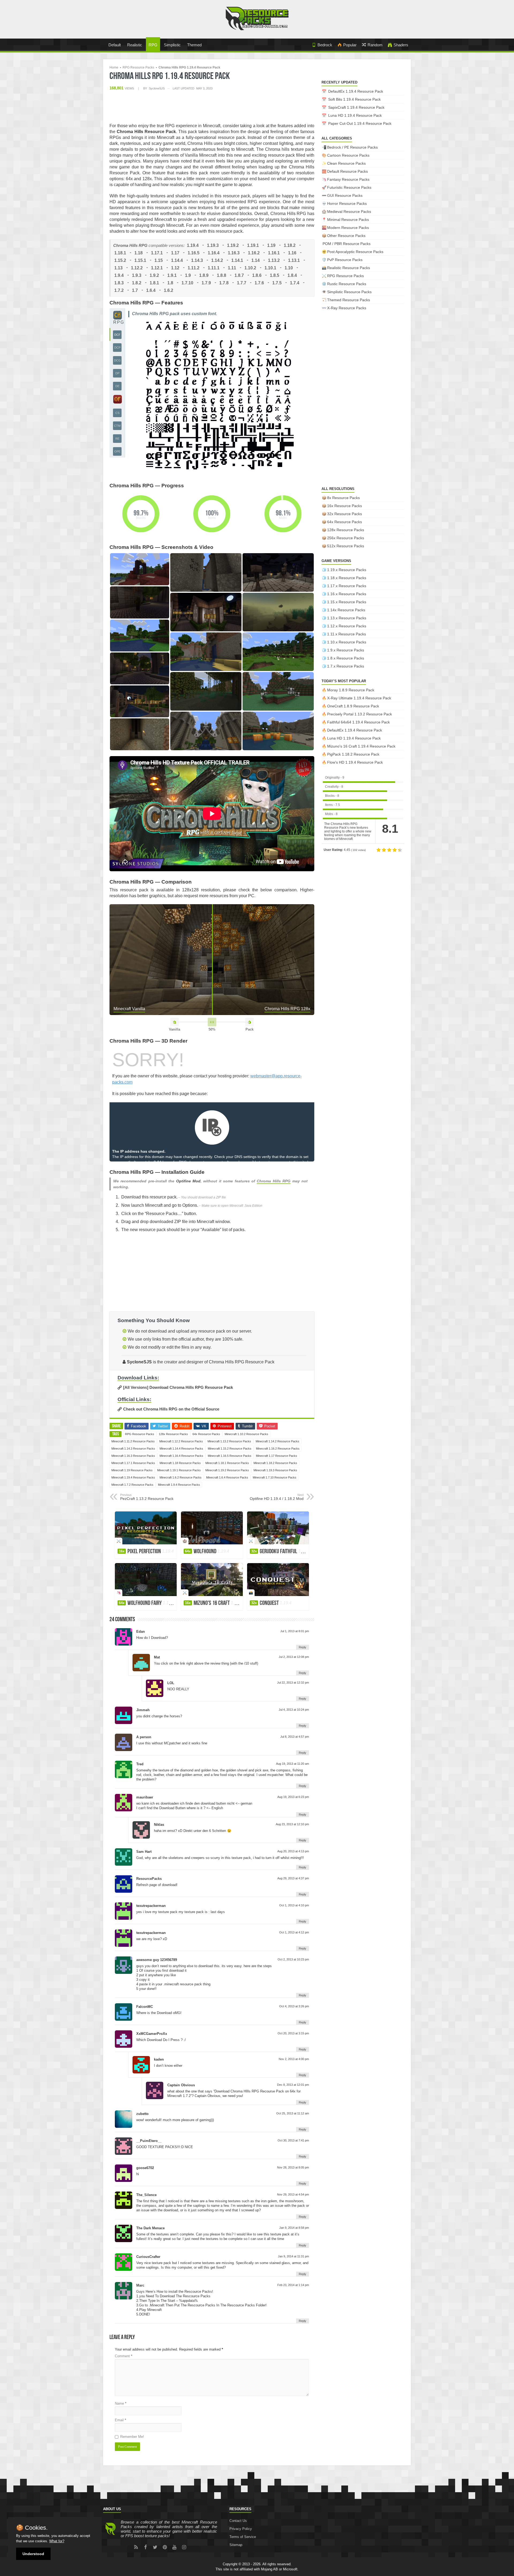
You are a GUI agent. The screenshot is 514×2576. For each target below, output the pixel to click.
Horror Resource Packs (347, 203)
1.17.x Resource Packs (347, 586)
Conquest (271, 1603)
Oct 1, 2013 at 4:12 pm (294, 1932)
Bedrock (325, 45)
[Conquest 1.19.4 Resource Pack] (278, 1580)
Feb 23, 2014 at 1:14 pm (293, 2285)
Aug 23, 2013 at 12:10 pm (292, 1824)
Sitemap (236, 2545)
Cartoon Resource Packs (348, 155)
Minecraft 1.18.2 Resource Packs (275, 1463)
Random (375, 45)
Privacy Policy (241, 2529)
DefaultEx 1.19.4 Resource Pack (356, 91)
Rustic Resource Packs (347, 284)
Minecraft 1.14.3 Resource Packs (133, 1449)
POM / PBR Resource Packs (347, 244)
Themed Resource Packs (349, 300)
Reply (303, 1647)
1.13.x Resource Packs (347, 618)
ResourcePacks (149, 1879)
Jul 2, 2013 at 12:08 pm (294, 1657)
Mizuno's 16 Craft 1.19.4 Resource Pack (361, 746)
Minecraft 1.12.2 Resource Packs (181, 1441)
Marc (140, 2285)
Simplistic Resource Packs (349, 292)
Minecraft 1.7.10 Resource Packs (275, 1477)
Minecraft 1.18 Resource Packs (180, 1463)
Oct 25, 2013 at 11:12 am (293, 2113)
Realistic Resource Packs (349, 268)
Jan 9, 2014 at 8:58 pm (294, 2228)
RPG (153, 45)
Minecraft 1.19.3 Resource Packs (275, 1470)
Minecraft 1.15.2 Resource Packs (230, 1449)
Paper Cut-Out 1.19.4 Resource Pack (360, 123)
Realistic (135, 45)
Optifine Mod (188, 1181)
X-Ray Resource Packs (347, 308)
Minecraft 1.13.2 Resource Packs (229, 1441)
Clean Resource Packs (346, 163)
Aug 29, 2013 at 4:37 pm (293, 1878)
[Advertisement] (212, 107)
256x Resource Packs (346, 538)
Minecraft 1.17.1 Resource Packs (133, 1463)
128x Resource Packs (173, 1434)
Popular (350, 45)
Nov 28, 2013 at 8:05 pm (293, 2167)
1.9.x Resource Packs (346, 650)
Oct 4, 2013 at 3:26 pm (294, 2006)
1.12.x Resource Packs (347, 626)
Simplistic (172, 45)
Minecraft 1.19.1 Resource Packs (179, 1470)
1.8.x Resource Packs (346, 658)
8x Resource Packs (343, 498)
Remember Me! (132, 2437)
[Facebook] (146, 2547)
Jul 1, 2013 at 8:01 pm (295, 1631)
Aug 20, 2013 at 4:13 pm (293, 1851)
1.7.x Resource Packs (346, 666)
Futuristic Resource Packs (349, 187)
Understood (33, 2554)
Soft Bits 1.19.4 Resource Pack (354, 99)
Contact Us (238, 2521)
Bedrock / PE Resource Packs (352, 147)
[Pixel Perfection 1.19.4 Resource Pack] (146, 1528)
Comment (124, 2356)
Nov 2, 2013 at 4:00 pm (294, 2059)
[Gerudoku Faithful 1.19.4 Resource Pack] (278, 1528)
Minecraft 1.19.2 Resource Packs (227, 1470)
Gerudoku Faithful (281, 1552)
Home (114, 67)
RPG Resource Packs (138, 67)
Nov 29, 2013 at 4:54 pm (293, 2194)
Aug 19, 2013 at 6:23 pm (293, 1797)
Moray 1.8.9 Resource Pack (351, 690)
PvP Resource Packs (345, 260)
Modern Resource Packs (348, 228)
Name (121, 2403)
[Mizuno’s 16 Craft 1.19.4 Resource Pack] (212, 1580)
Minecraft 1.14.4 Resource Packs (181, 1449)
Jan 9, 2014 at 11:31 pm (293, 2256)
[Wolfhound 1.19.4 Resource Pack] (212, 1528)
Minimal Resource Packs (348, 220)
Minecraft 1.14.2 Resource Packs (277, 1441)
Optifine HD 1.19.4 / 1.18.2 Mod (277, 1497)
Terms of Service (243, 2537)
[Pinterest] (165, 2547)
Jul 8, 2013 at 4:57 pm (295, 1737)
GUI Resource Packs (345, 195)
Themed (194, 45)
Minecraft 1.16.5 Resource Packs (230, 1456)
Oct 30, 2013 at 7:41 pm (293, 2140)
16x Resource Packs (345, 506)
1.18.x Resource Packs (347, 578)
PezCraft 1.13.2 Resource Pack (147, 1497)
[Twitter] (155, 2547)
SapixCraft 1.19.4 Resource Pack (356, 107)
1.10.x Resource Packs (347, 642)
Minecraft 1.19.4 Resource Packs (133, 1477)
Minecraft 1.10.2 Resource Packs (246, 1434)
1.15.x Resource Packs (347, 602)
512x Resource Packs (346, 546)
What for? (57, 2541)
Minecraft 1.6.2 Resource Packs (181, 1477)
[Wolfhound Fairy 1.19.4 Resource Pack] (146, 1580)
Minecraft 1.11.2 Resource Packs (133, 1441)
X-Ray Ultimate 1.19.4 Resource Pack (359, 698)
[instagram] (184, 2547)
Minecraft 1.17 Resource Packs (277, 1456)
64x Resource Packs (206, 1434)
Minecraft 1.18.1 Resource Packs (227, 1463)
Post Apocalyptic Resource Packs (355, 252)
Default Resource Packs (347, 171)
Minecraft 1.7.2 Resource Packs (132, 1485)
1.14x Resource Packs (346, 610)
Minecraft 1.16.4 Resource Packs (181, 1456)
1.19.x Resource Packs (347, 570)
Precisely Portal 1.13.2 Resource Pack (360, 714)
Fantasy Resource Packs (348, 179)
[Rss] (136, 2547)
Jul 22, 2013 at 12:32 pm (293, 1683)
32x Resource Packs (345, 514)
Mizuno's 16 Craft (214, 1603)
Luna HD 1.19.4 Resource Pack (355, 115)
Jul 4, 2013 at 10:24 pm (294, 1710)
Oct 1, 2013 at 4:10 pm (294, 1905)
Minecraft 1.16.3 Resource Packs (133, 1456)
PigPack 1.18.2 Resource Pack (353, 754)
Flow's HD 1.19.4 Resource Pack (355, 762)
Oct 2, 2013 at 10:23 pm (293, 1959)
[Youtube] (175, 2547)
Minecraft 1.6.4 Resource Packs (227, 1477)
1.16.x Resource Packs (347, 594)
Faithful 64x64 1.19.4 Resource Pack (358, 722)
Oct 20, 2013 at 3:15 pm (293, 2033)
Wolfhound (207, 1552)
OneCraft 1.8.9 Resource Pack (353, 706)
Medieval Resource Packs (349, 212)
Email (120, 2420)
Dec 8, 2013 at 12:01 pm (293, 2085)
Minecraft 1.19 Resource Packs (132, 1470)
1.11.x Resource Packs (347, 634)
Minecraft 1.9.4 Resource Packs (179, 1485)
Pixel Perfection (146, 1552)
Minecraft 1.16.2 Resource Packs (278, 1449)
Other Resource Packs (346, 236)
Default (115, 45)
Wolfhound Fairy (147, 1603)
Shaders (401, 45)
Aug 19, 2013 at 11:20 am (292, 1764)
